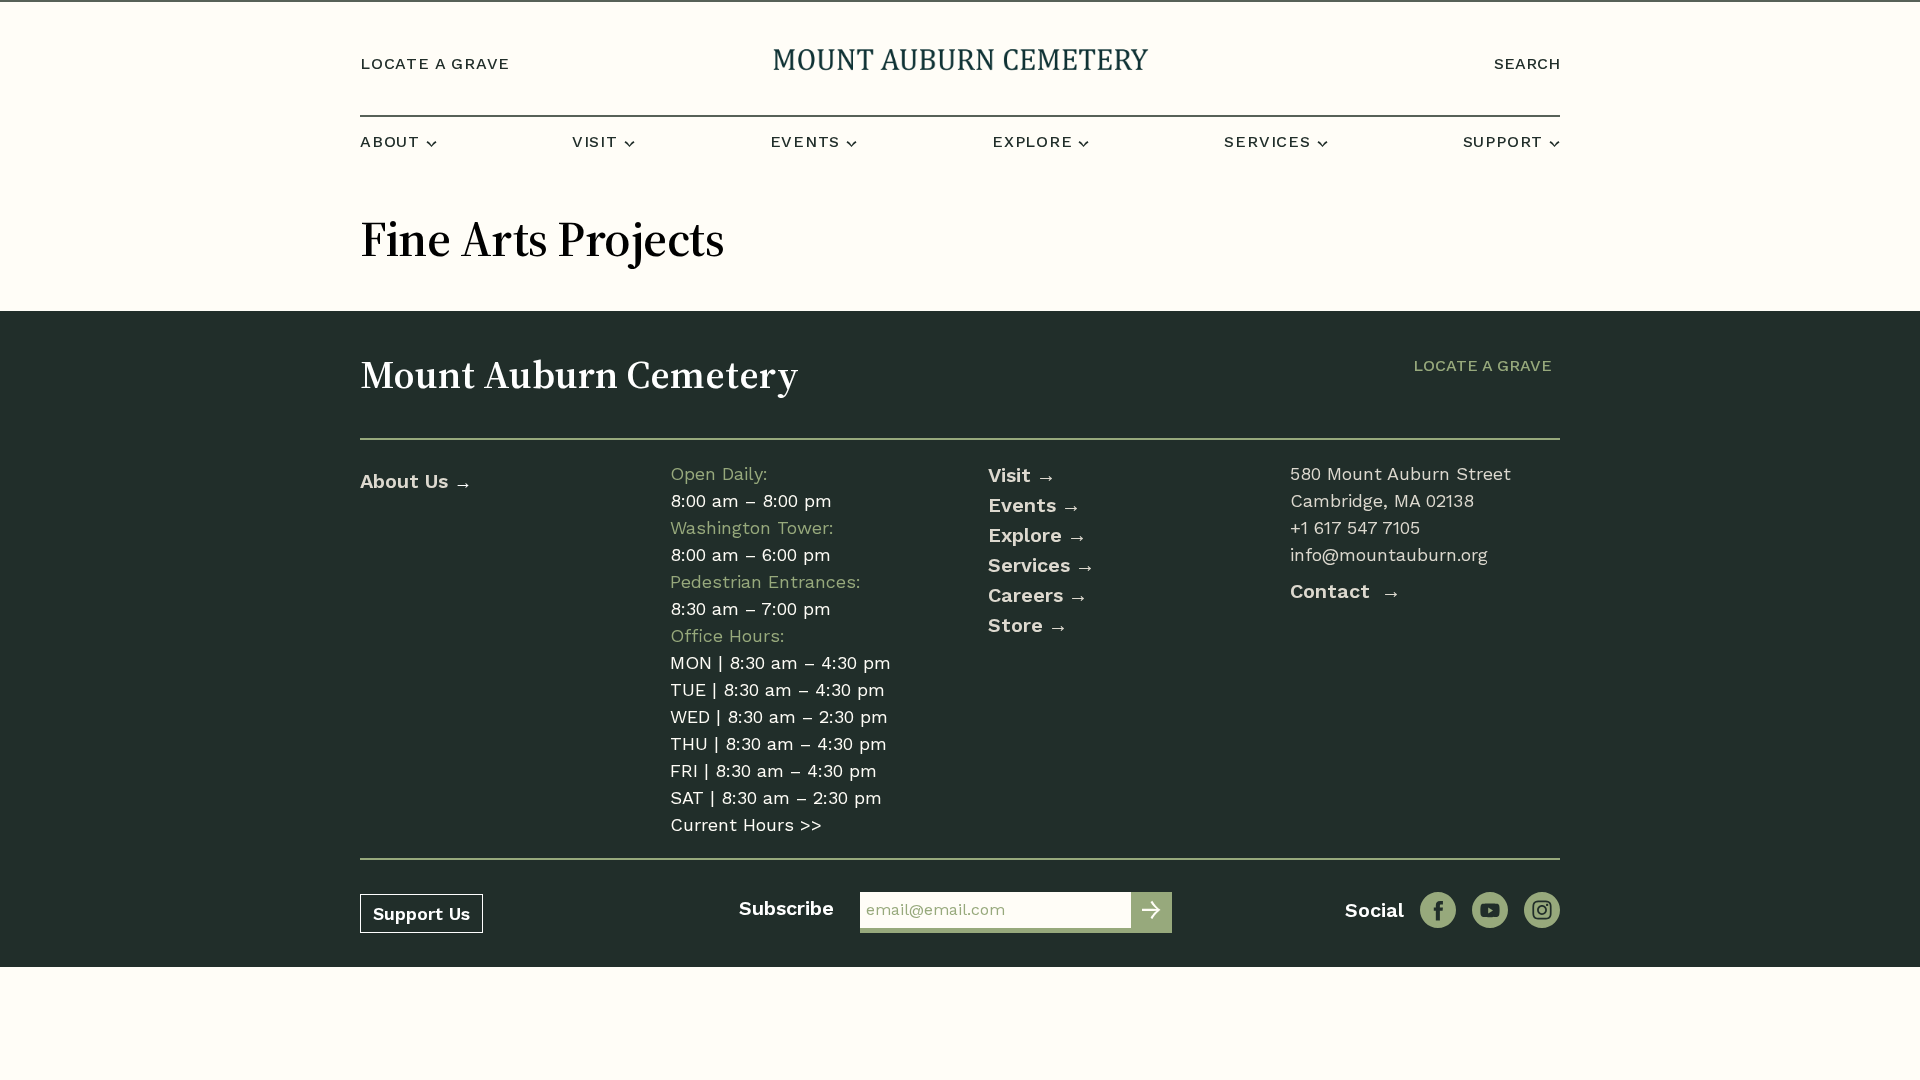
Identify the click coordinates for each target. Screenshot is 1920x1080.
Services (1029, 565)
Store (1015, 625)
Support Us (421, 913)
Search (1527, 63)
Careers (1025, 595)
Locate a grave (435, 63)
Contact (1333, 591)
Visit (1009, 475)
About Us (407, 481)
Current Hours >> (746, 824)
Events (1022, 505)
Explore (1025, 535)
